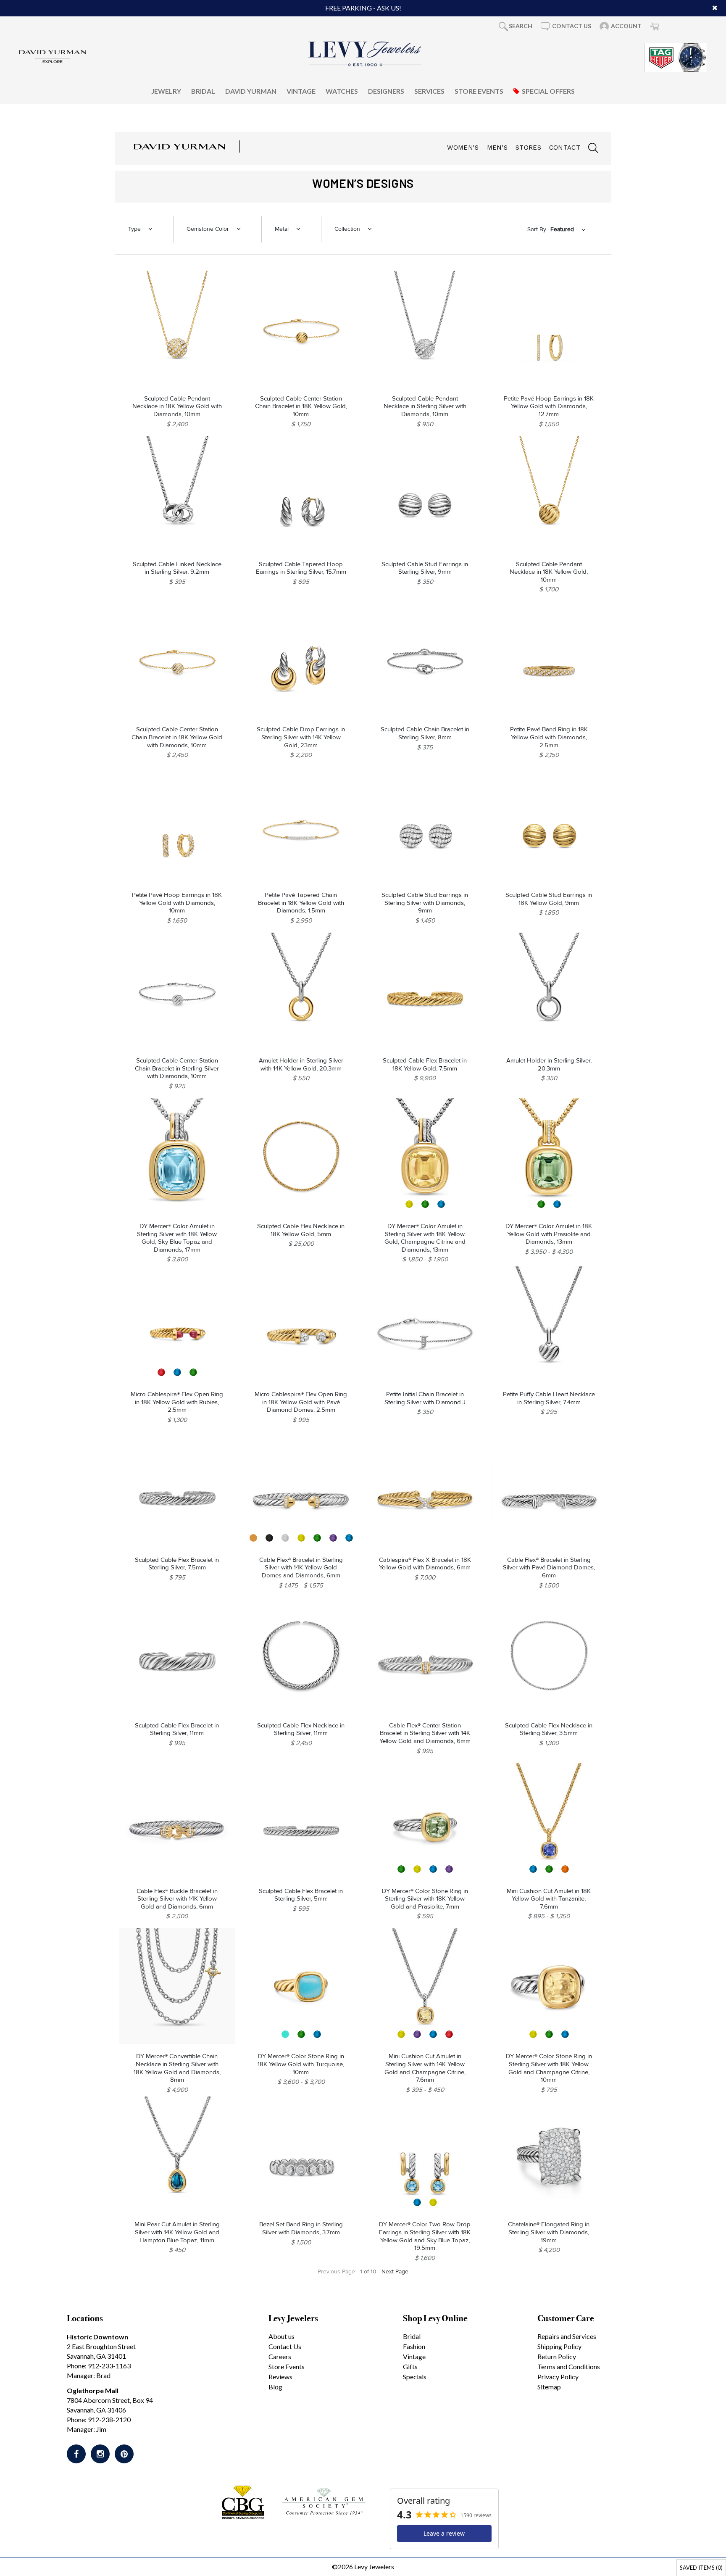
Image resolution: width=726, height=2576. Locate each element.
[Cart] (655, 26)
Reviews (280, 2377)
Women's (463, 148)
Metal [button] (282, 229)
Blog (275, 2387)
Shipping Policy (559, 2346)
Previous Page (336, 2271)
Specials (415, 2377)
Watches (342, 91)
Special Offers (548, 91)
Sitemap (549, 2387)
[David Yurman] (53, 57)
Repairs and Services (567, 2336)
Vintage (301, 91)
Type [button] (134, 229)
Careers (280, 2356)
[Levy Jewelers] (365, 54)
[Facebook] (76, 2454)
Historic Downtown (97, 2337)
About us (281, 2336)
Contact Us (285, 2346)
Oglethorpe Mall (93, 2390)
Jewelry (166, 91)
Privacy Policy (558, 2377)
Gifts (410, 2366)
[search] (589, 149)
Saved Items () (701, 2568)
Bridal (203, 91)
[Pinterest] (124, 2454)
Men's (497, 148)
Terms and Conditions (569, 2366)
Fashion (414, 2346)
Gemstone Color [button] (208, 229)
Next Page (395, 2271)
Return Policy (557, 2356)
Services (429, 91)
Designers (386, 91)
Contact (565, 148)
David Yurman (251, 91)
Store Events (479, 91)
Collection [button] (347, 229)
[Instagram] (100, 2454)
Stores (528, 148)
